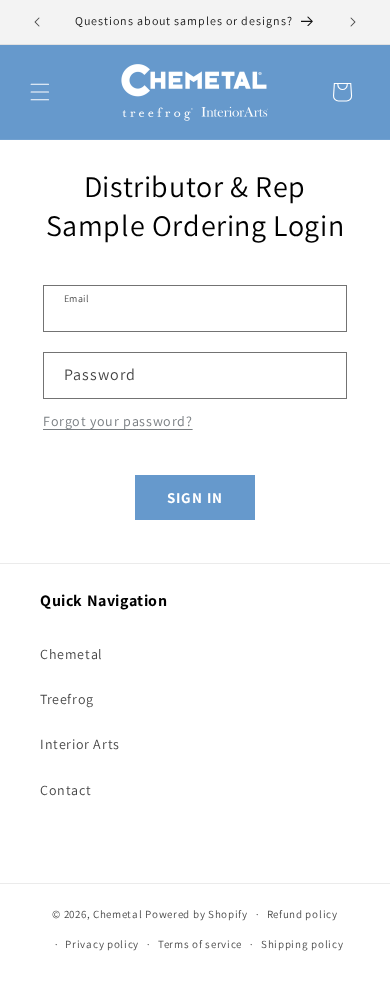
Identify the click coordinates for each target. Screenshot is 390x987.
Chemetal (71, 654)
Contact (65, 790)
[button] (40, 92)
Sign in (195, 497)
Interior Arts (80, 744)
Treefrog (67, 699)
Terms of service (200, 944)
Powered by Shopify (196, 914)
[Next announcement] (353, 22)
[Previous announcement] (37, 22)
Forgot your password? (118, 421)
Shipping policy (302, 944)
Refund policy (302, 914)
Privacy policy (102, 944)
